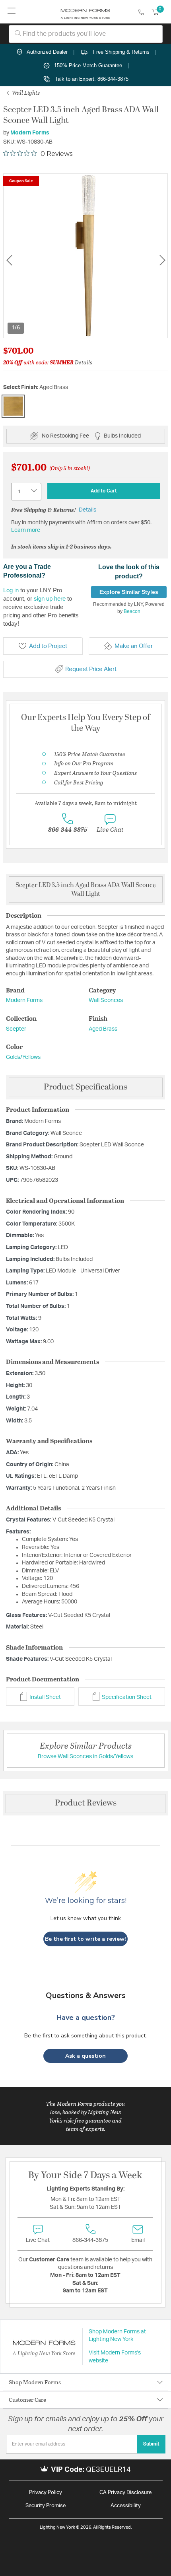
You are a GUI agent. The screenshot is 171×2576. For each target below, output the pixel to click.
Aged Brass (103, 1029)
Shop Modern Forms (35, 2382)
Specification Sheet (126, 1697)
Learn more (26, 530)
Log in (11, 590)
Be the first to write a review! (85, 1939)
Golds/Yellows (23, 1057)
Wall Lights (25, 92)
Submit (151, 2444)
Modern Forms (30, 133)
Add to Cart (104, 491)
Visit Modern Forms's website (115, 2357)
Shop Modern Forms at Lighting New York (117, 2336)
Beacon (132, 611)
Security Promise (46, 2506)
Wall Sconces (106, 1000)
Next (162, 260)
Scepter (16, 1029)
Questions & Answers (86, 1995)
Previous (9, 260)
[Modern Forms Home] (85, 12)
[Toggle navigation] (12, 12)
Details (84, 362)
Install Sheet (45, 1697)
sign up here (50, 598)
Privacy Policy (46, 2493)
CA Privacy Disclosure (125, 2493)
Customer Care (27, 2400)
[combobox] (86, 34)
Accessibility (126, 2506)
